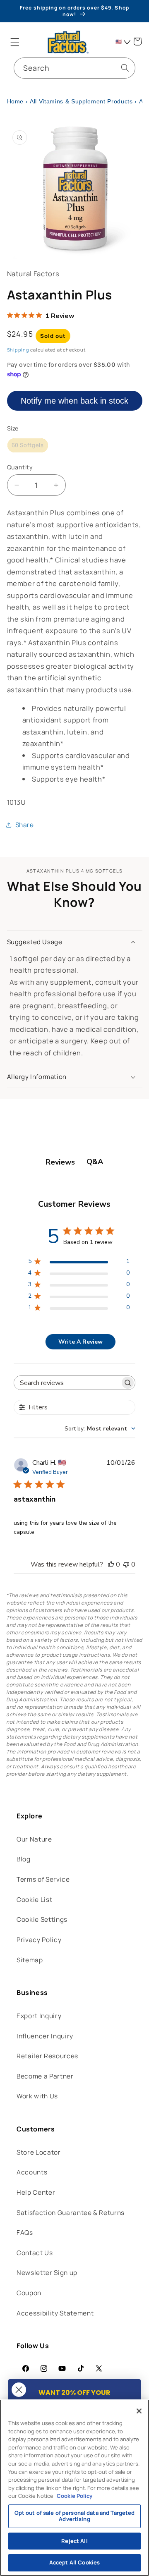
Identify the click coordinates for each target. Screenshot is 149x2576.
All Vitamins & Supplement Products (81, 101)
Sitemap (30, 1960)
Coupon (29, 2293)
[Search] (125, 68)
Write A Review (81, 1342)
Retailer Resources (47, 2056)
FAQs (25, 2233)
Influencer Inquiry (45, 2036)
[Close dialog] (19, 2390)
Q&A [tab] (95, 1162)
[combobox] (74, 68)
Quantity (20, 467)
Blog (24, 1859)
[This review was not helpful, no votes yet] (126, 1564)
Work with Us (37, 2096)
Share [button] (25, 825)
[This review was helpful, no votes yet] (111, 1564)
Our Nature (34, 1839)
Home (16, 101)
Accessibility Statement (55, 2313)
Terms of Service (43, 1879)
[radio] (28, 445)
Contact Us (35, 2253)
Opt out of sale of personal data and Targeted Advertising (75, 2516)
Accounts (32, 2172)
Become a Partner (45, 2076)
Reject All (74, 2541)
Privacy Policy (39, 1940)
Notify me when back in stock (74, 401)
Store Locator (39, 2152)
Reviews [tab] (60, 1162)
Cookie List (34, 1900)
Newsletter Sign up (47, 2273)
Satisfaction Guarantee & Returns (71, 2213)
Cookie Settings (42, 1919)
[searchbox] (67, 1383)
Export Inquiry (39, 2016)
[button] (15, 42)
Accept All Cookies (74, 2562)
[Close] (139, 2411)
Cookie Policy (74, 2496)
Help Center (36, 2192)
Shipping (18, 350)
